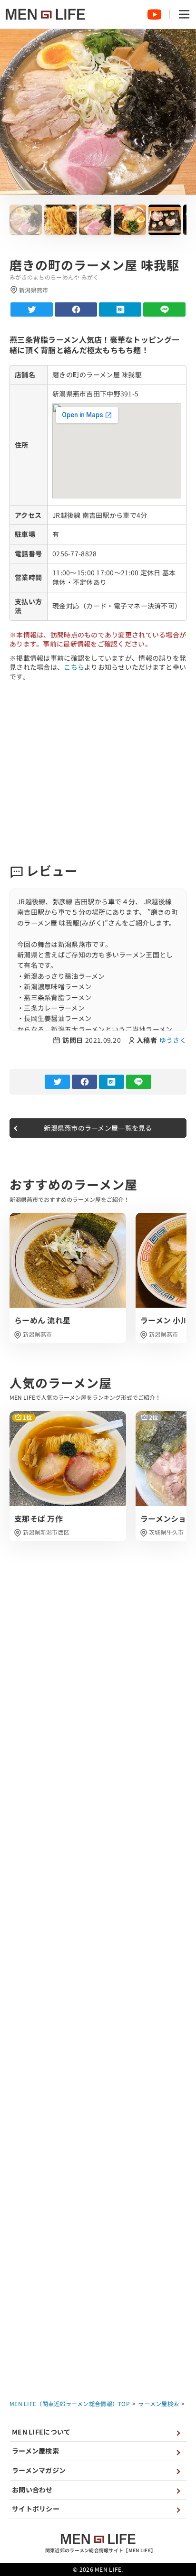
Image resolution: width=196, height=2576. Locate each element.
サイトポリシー (36, 2509)
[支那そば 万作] (68, 1476)
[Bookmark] (120, 309)
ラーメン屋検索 (35, 2451)
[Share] (76, 309)
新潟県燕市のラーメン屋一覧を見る (98, 1128)
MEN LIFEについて (41, 2432)
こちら (74, 667)
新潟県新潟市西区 (46, 1532)
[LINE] (164, 309)
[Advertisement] (98, 772)
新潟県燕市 (37, 1334)
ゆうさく (173, 1040)
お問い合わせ (32, 2490)
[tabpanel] (68, 1278)
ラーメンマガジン (39, 2470)
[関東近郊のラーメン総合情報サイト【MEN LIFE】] (45, 14)
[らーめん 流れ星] (68, 1278)
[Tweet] (32, 309)
